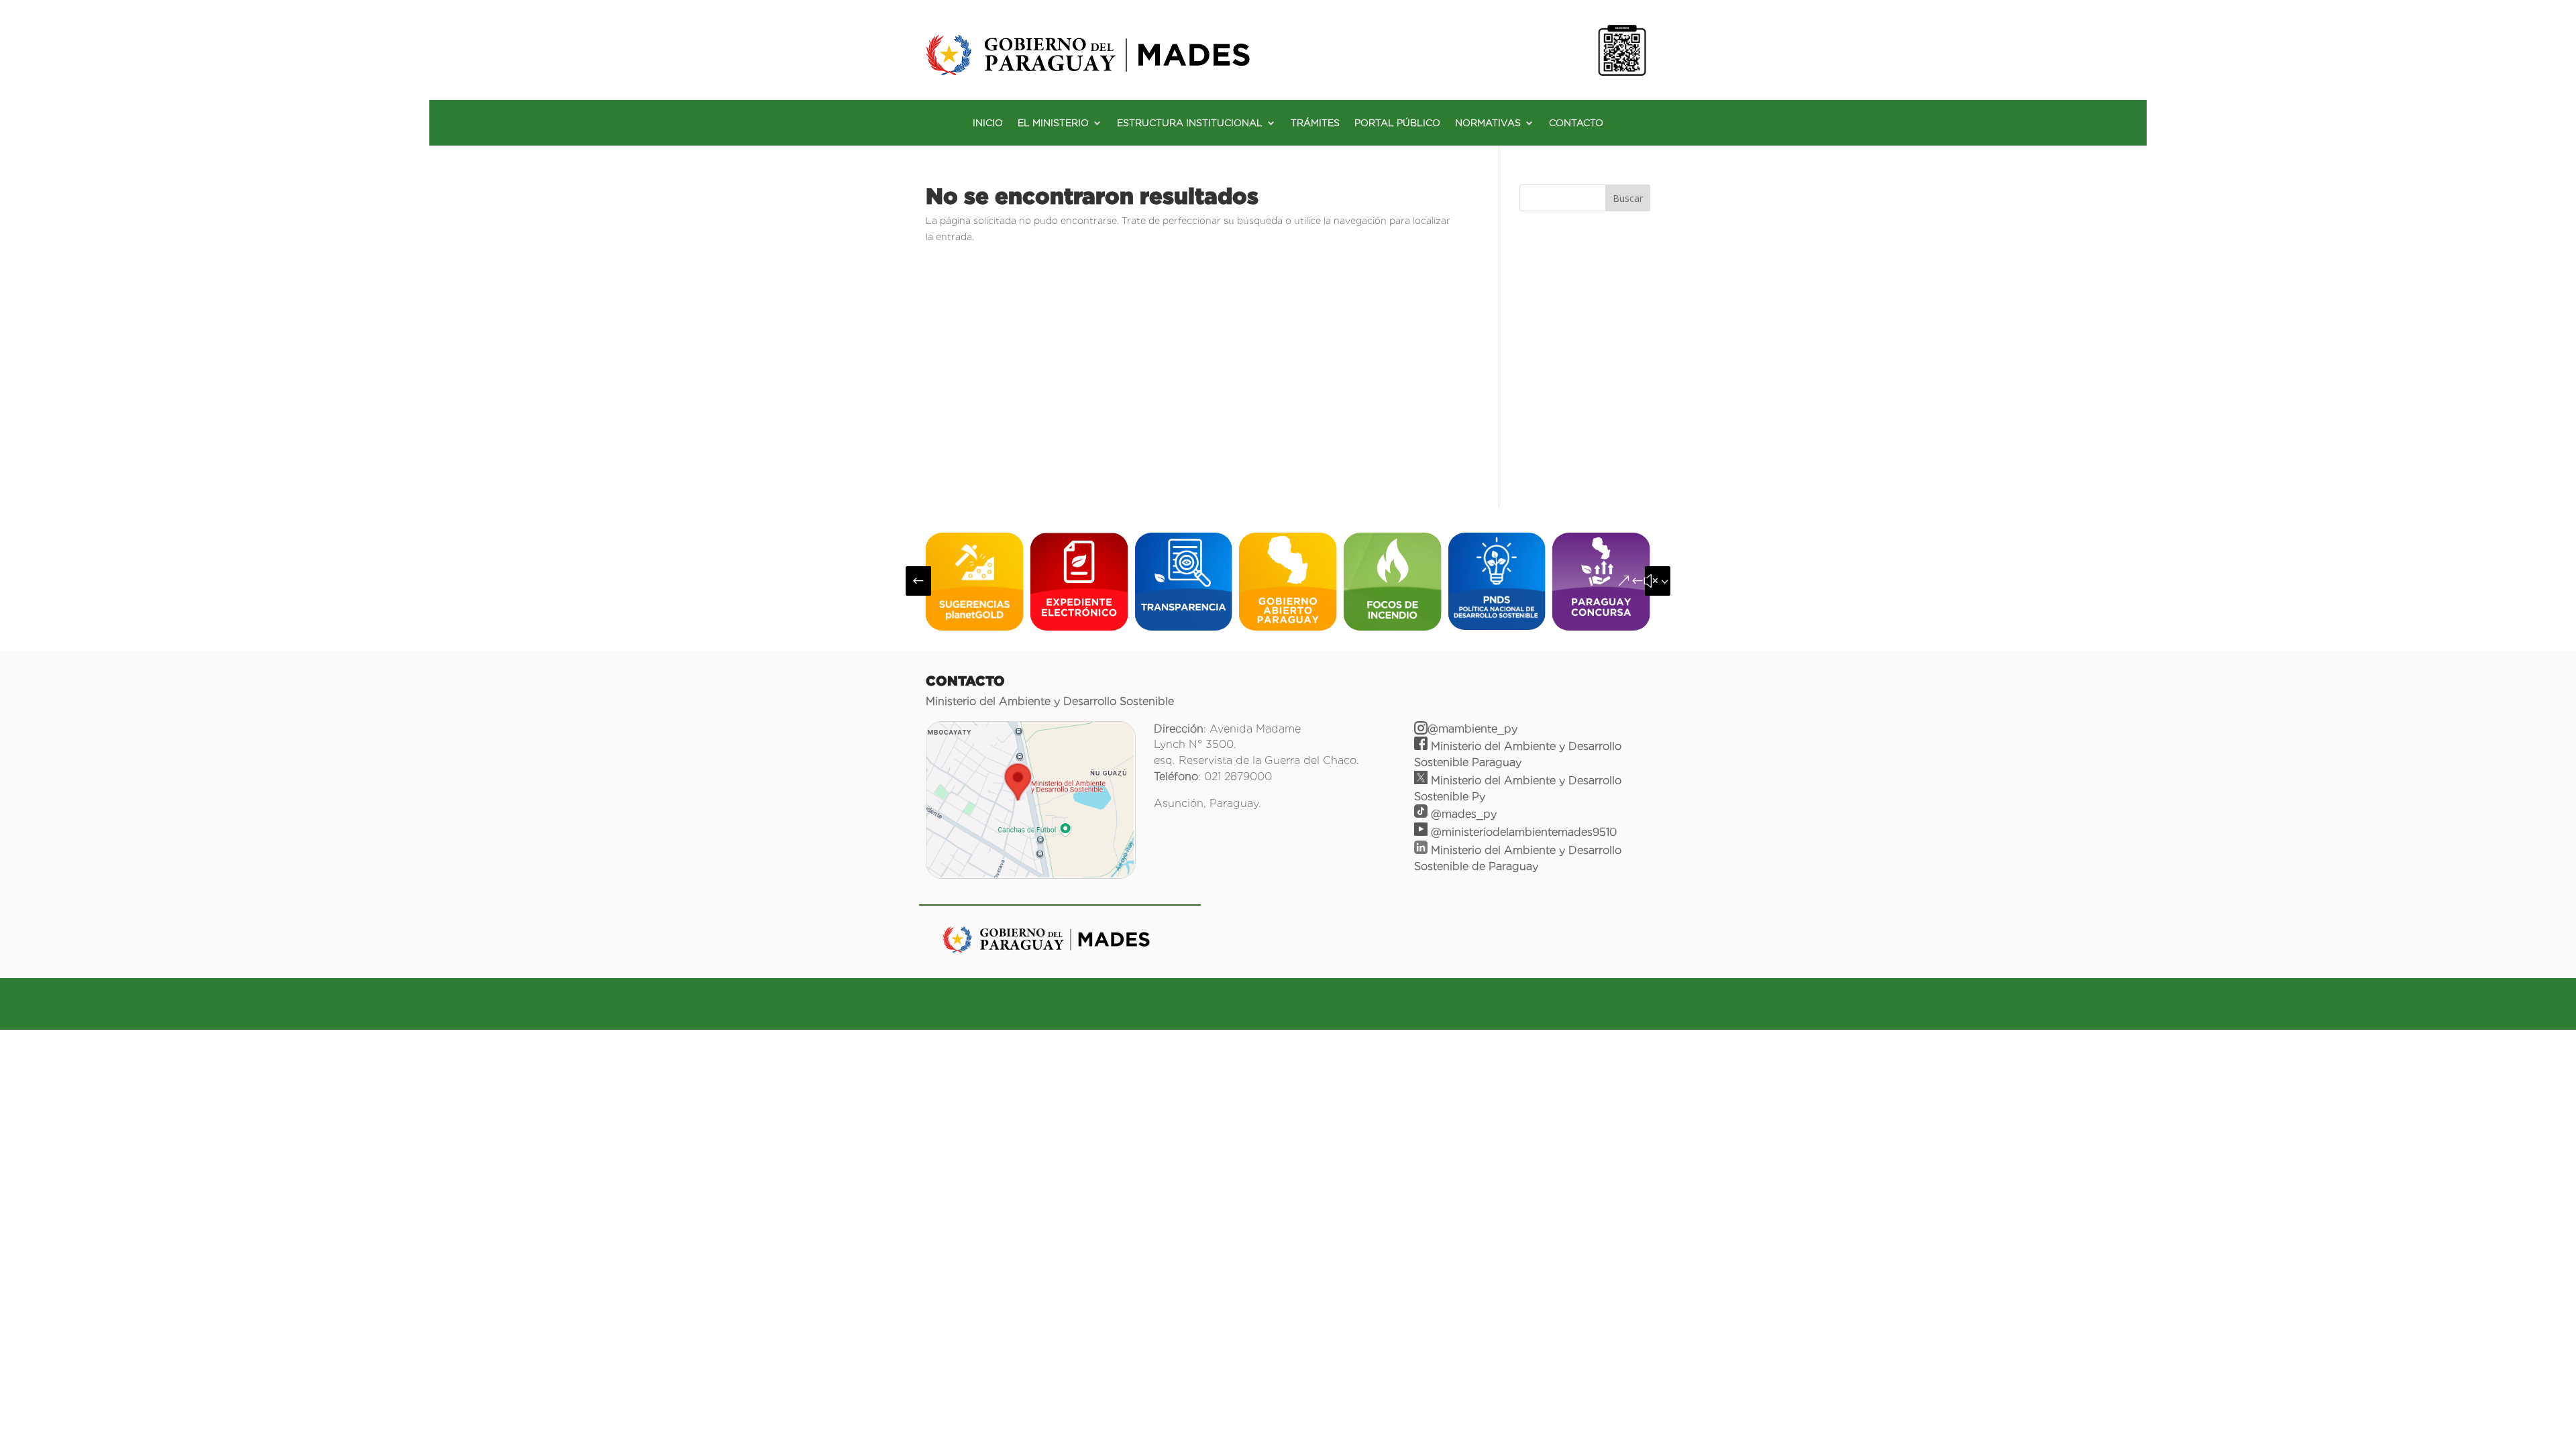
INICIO (988, 123)
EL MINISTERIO (1053, 123)
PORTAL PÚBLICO (1397, 123)
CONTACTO (1576, 123)
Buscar (1628, 198)
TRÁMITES (1315, 123)
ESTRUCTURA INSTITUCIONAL (1190, 123)
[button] (918, 581)
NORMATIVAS (1488, 123)
